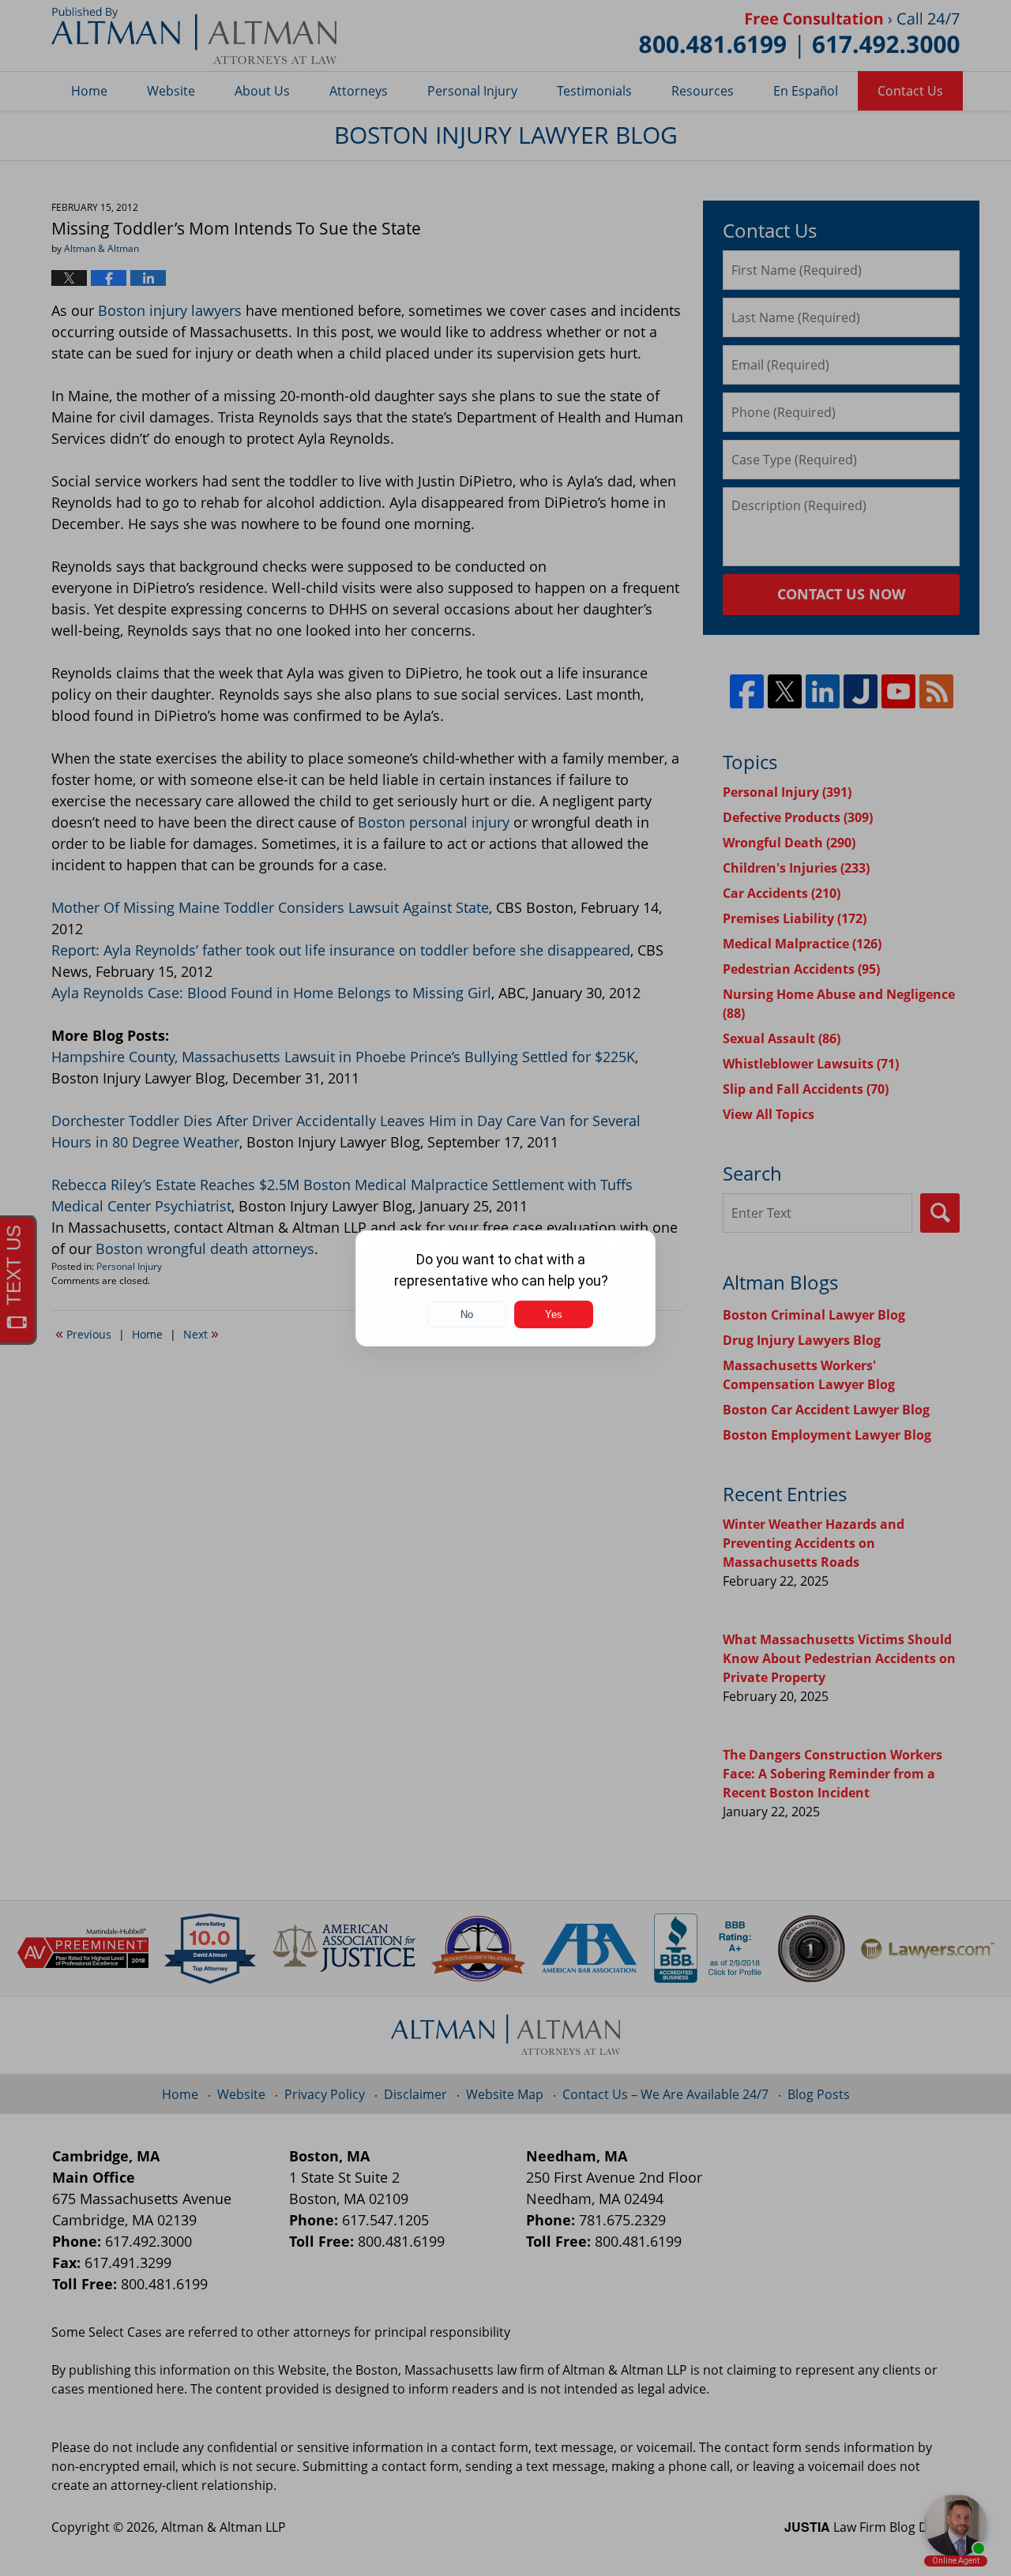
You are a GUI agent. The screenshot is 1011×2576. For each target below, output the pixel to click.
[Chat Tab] (505, 1288)
